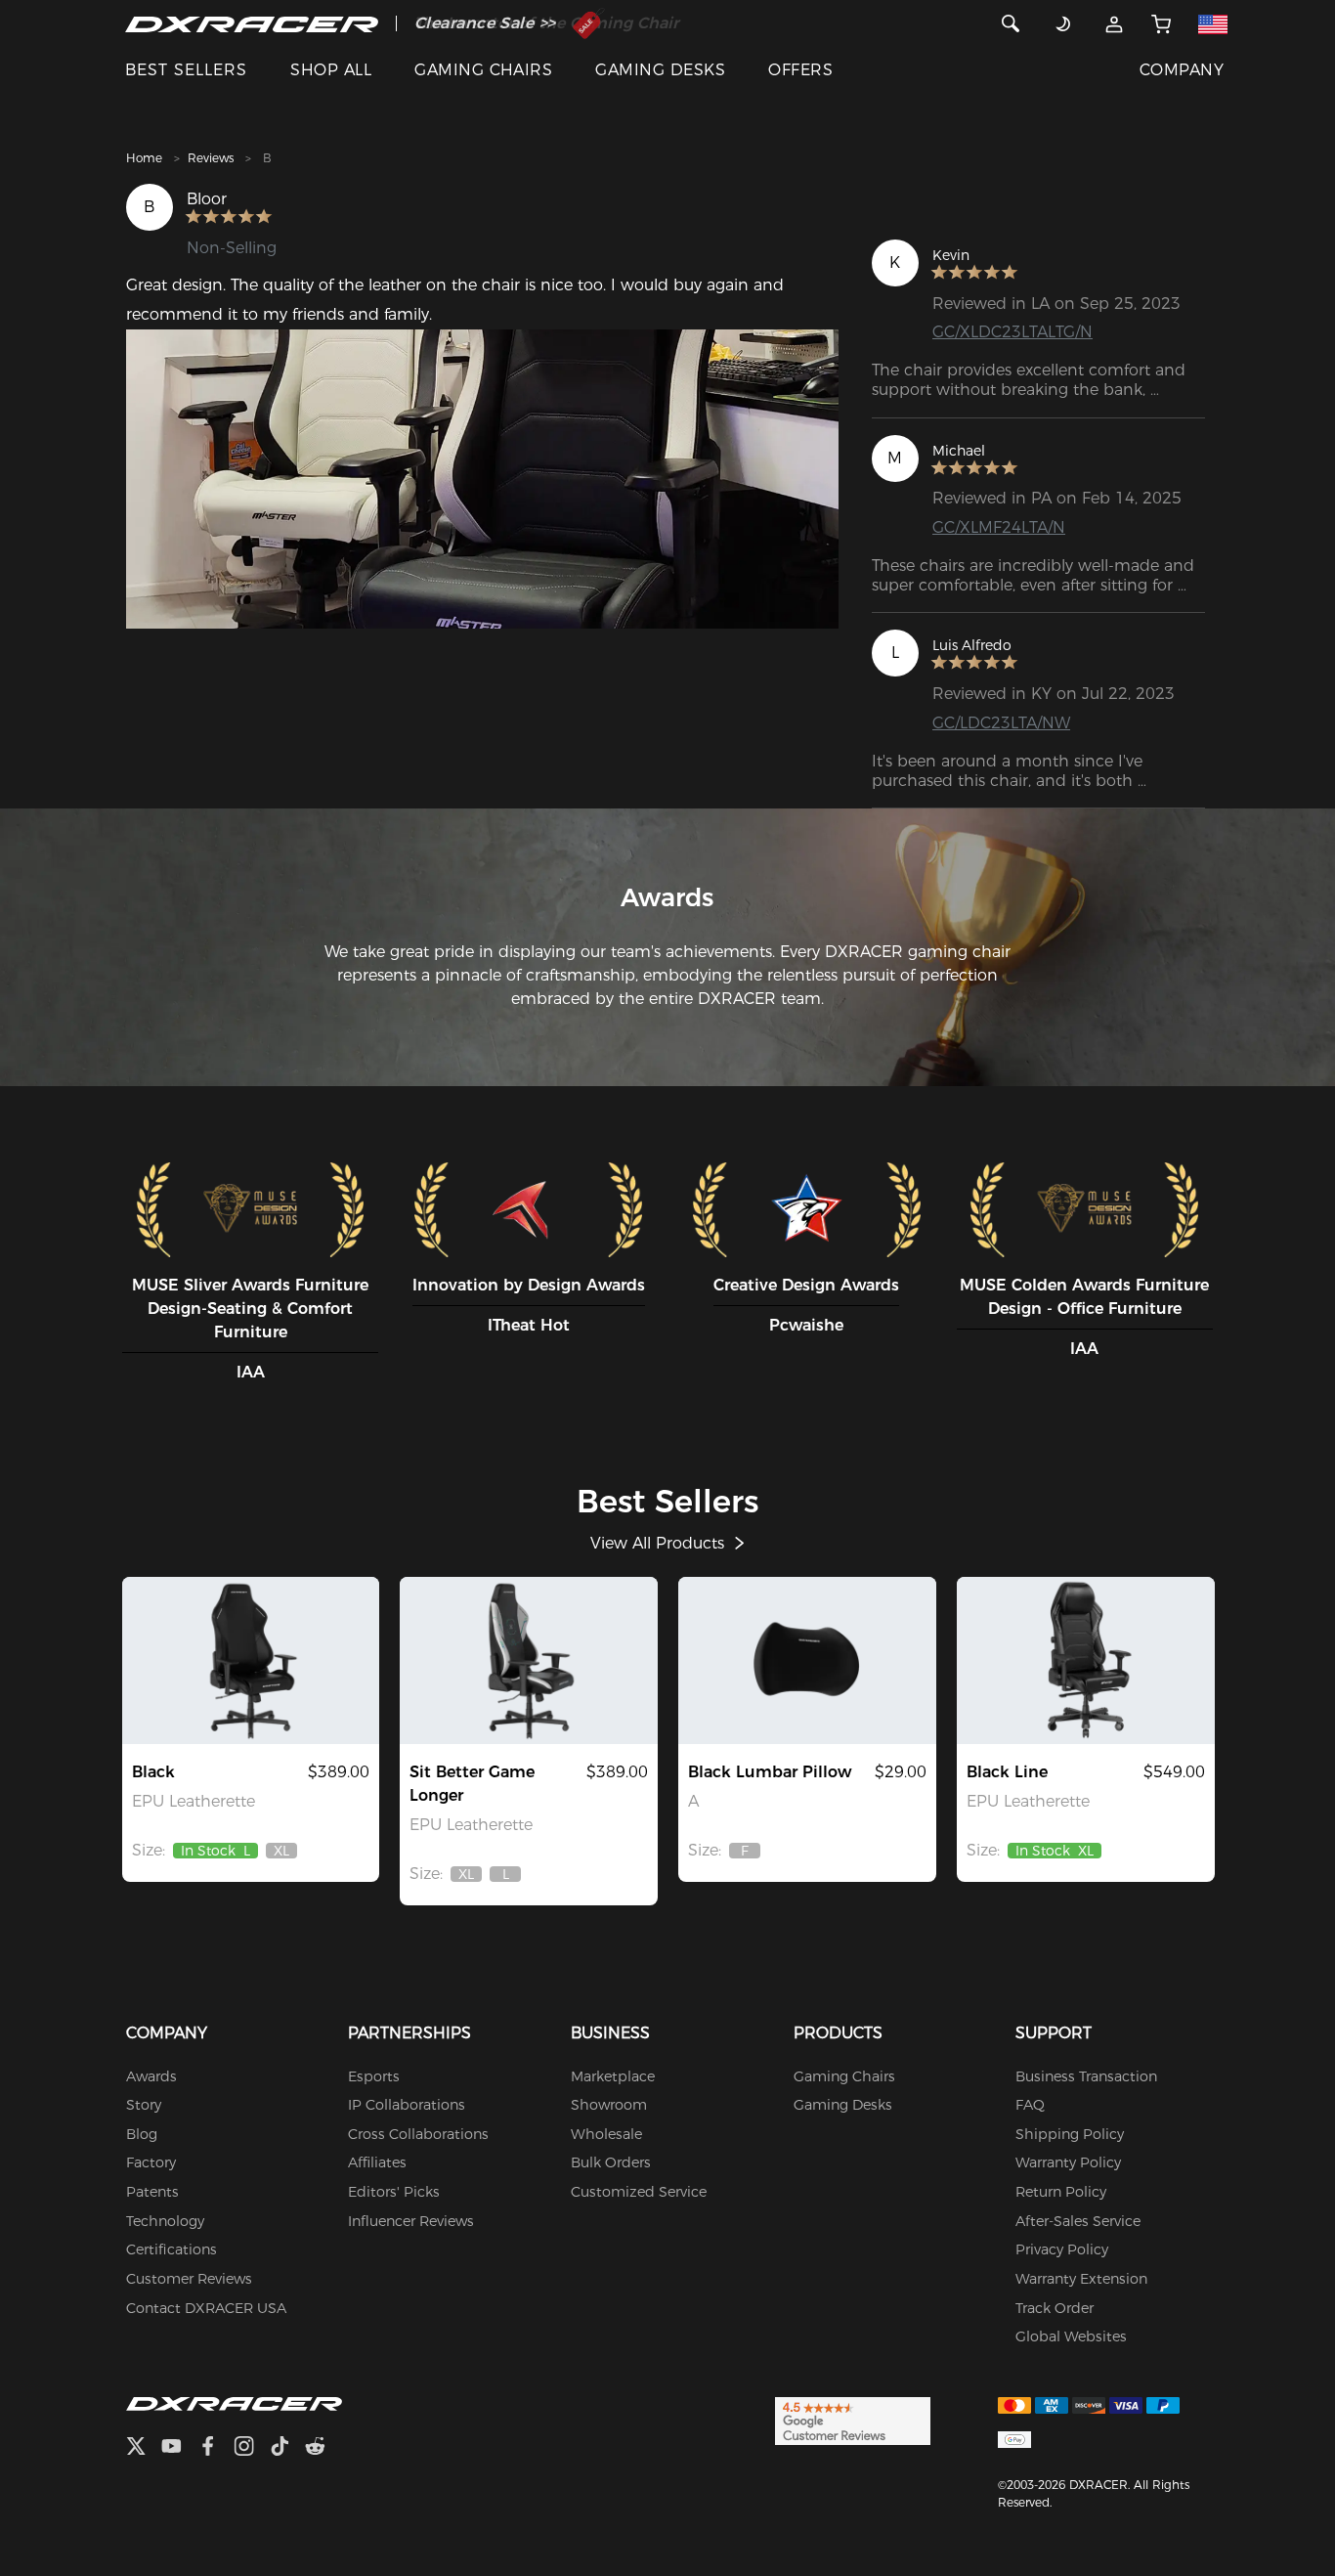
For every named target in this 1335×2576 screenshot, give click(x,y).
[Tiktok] (287, 2448)
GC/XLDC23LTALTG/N (1012, 332)
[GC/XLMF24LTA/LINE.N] (1086, 1660)
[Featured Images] (482, 479)
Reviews (211, 158)
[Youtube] (179, 2448)
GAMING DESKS (660, 70)
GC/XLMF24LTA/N (999, 527)
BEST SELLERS (186, 70)
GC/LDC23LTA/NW (1001, 723)
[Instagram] (252, 2448)
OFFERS (800, 70)
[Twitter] (144, 2448)
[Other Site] (1212, 23)
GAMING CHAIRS (483, 70)
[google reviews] (853, 2421)
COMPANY (1182, 70)
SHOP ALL (331, 70)
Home (144, 158)
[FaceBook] (215, 2448)
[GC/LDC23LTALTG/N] (251, 1660)
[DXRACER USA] (252, 23)
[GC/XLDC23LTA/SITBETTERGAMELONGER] (529, 1660)
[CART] (1162, 23)
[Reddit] (323, 2448)
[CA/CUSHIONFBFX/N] (807, 1660)
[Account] (1115, 23)
